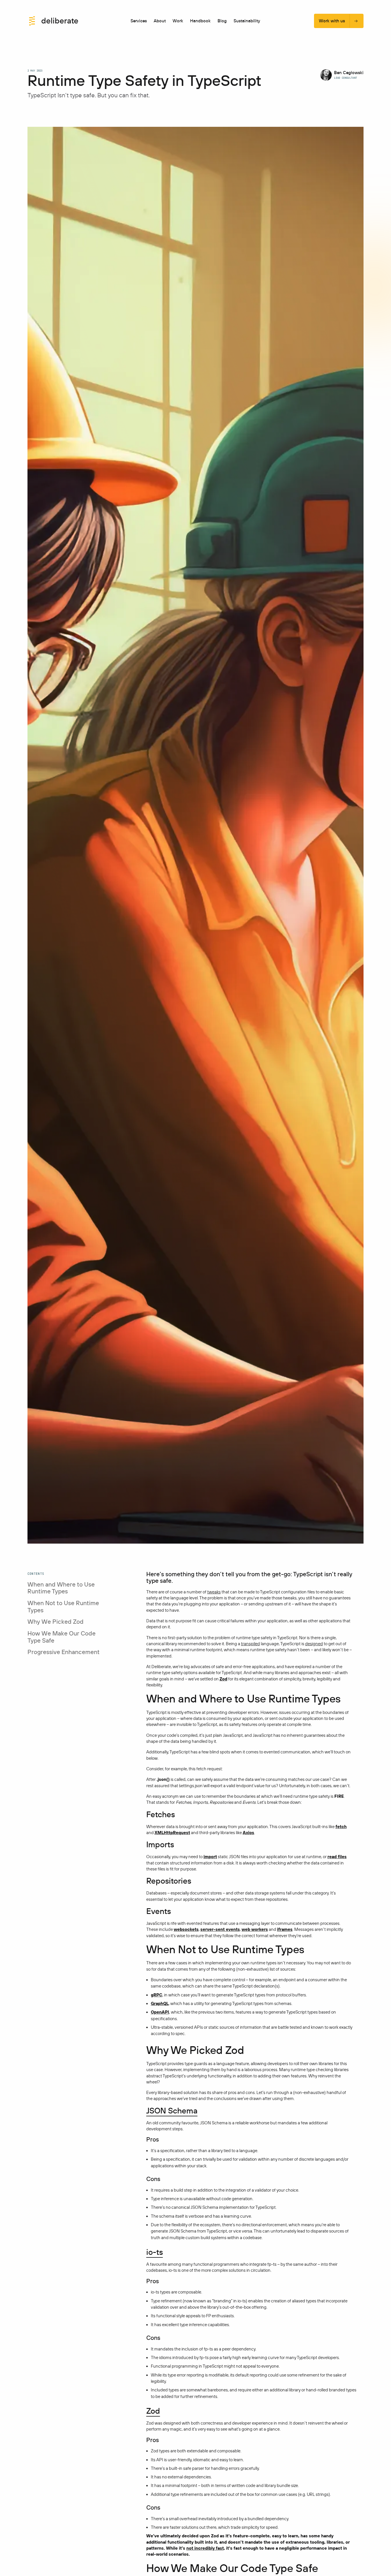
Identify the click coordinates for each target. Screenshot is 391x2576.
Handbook (200, 21)
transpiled (250, 1644)
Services (139, 21)
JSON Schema (172, 2111)
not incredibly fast (205, 2548)
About (160, 21)
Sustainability (247, 21)
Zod (153, 2411)
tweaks (214, 1592)
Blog (222, 21)
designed (314, 1644)
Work (178, 21)
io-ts (155, 2252)
